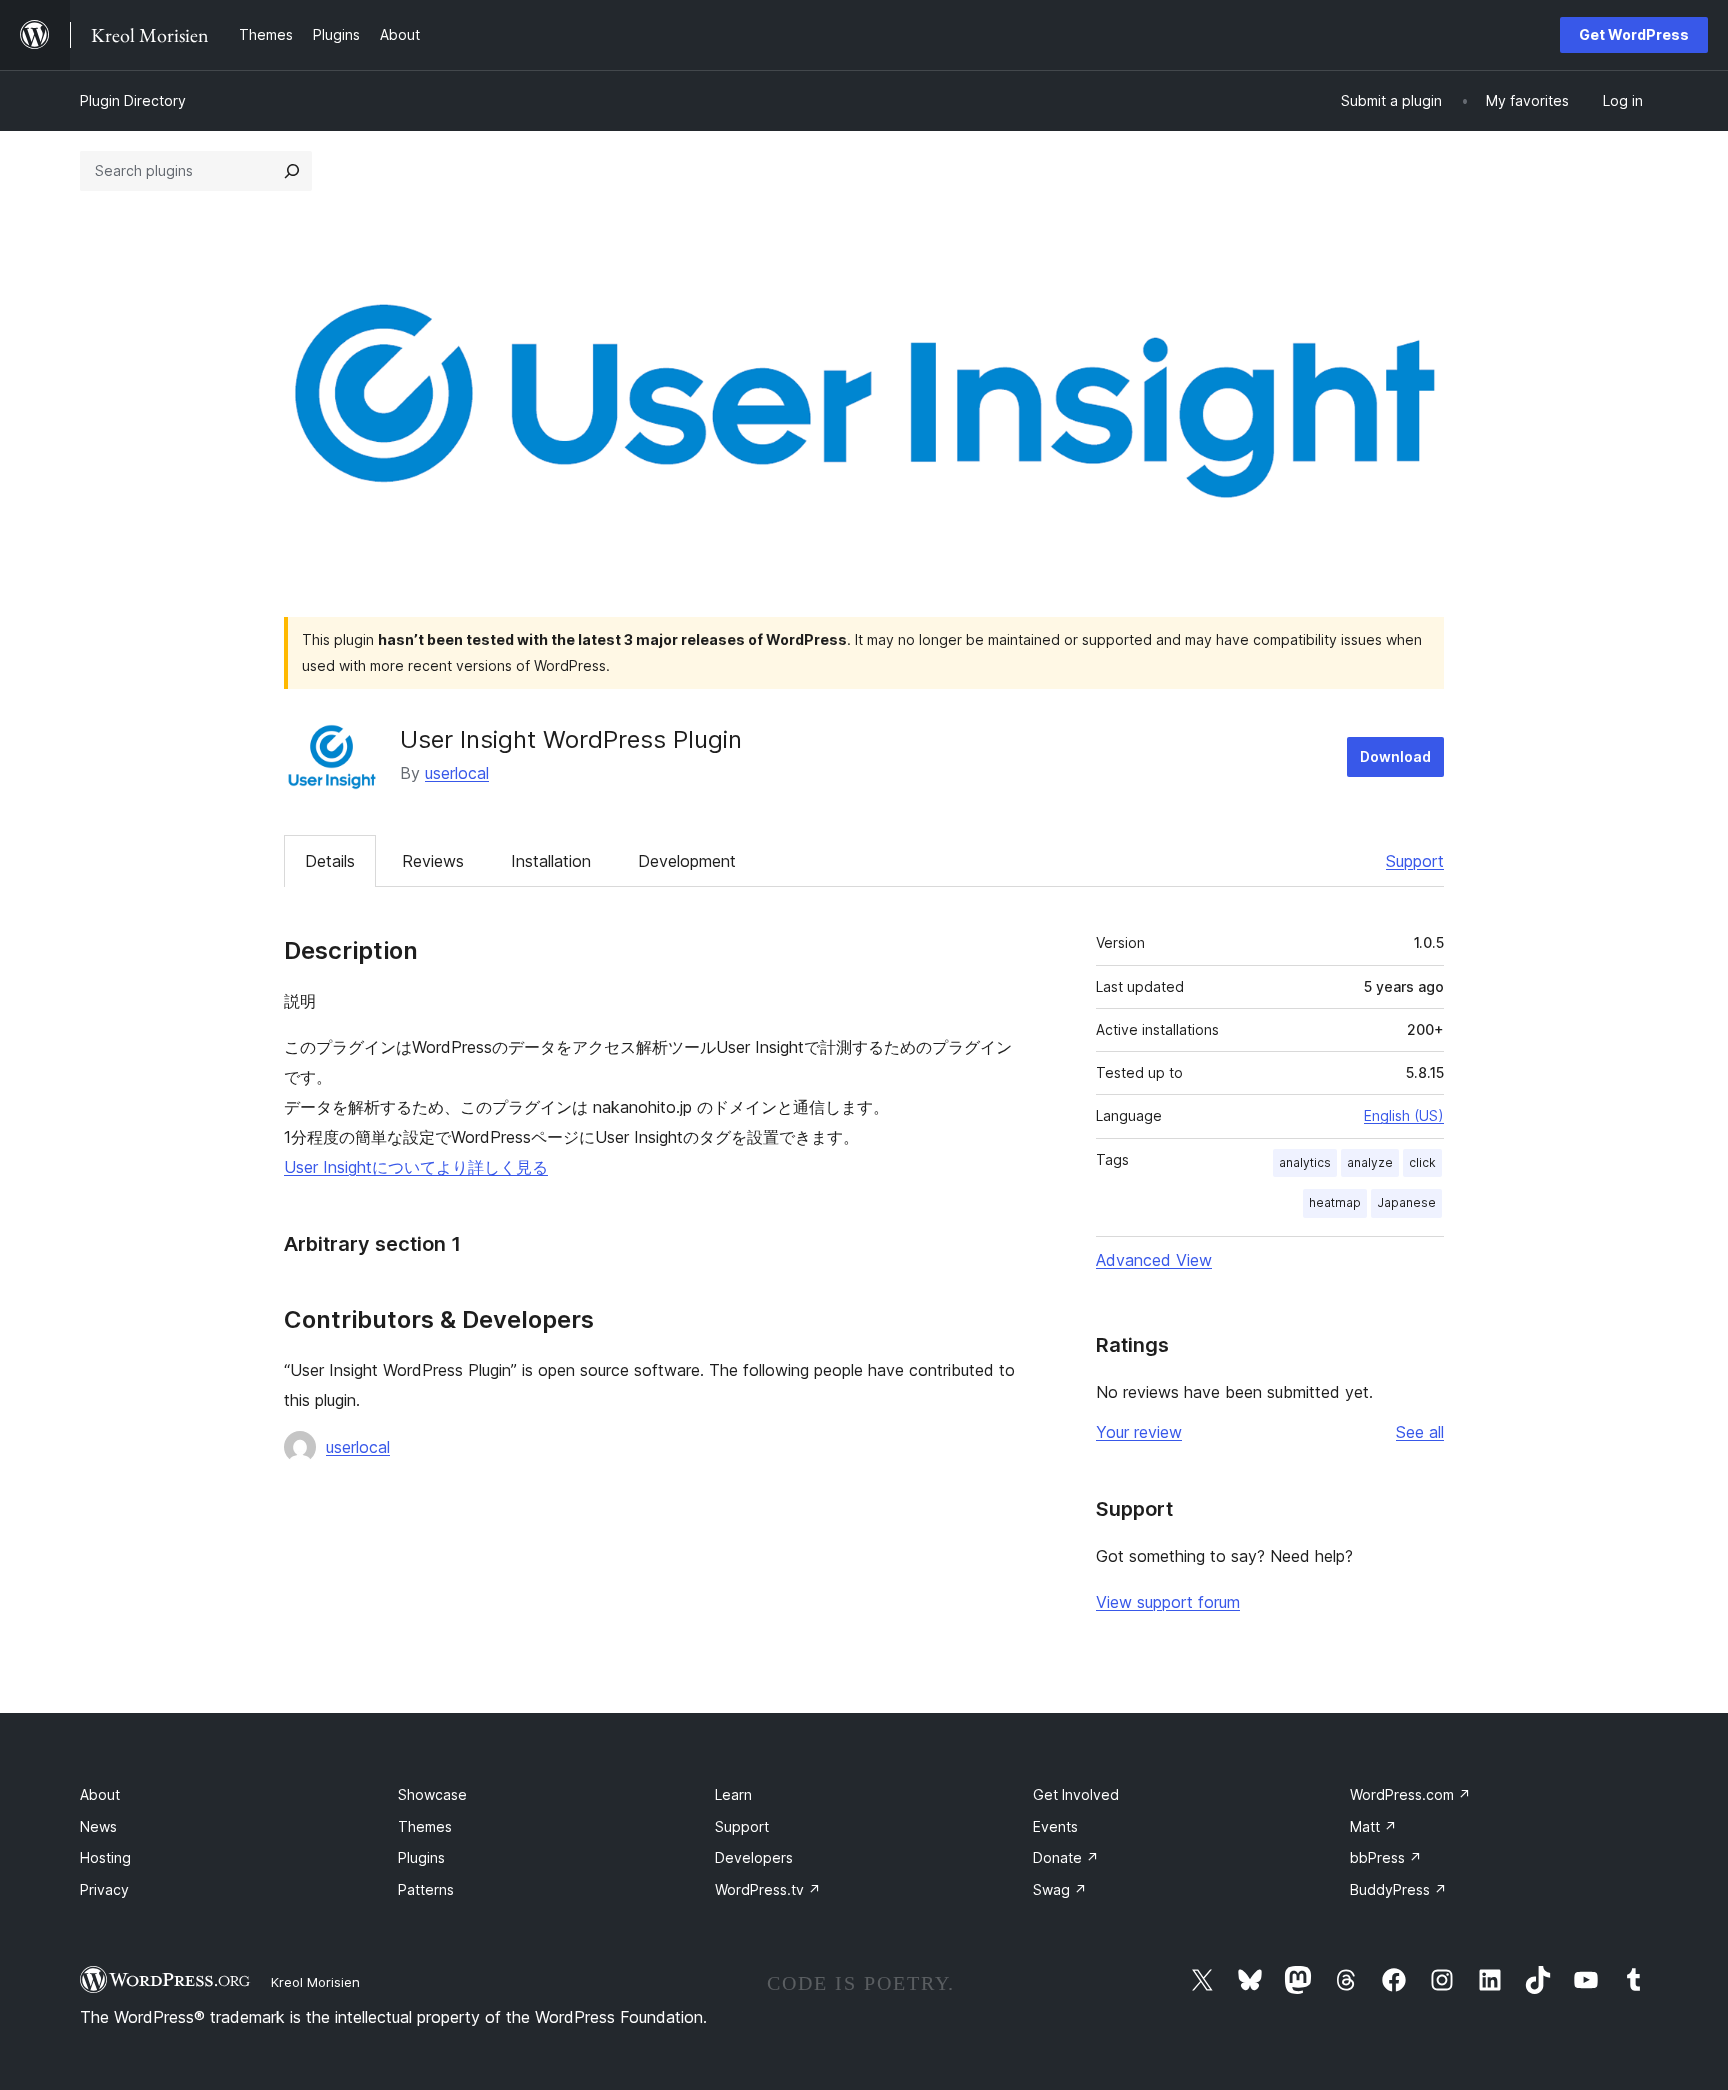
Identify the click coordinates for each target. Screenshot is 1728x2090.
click (1422, 1162)
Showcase (432, 1794)
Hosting (105, 1857)
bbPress (1386, 1857)
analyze (1370, 1162)
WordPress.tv (768, 1889)
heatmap (1335, 1202)
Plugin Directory (133, 100)
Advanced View (1154, 1260)
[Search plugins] (292, 171)
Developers (754, 1857)
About (100, 1794)
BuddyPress (1398, 1889)
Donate (1066, 1857)
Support (1415, 861)
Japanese (1406, 1202)
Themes (425, 1826)
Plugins (421, 1857)
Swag (1060, 1889)
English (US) (1404, 1115)
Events (1055, 1826)
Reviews (433, 861)
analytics (1305, 1162)
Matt (1373, 1826)
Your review (1139, 1432)
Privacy (104, 1889)
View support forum (1168, 1602)
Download (1395, 756)
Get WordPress (1634, 34)
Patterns (426, 1889)
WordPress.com (1410, 1794)
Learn (733, 1794)
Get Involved (1076, 1794)
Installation (551, 861)
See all (1420, 1432)
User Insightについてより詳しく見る (416, 1167)
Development (687, 861)
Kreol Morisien (315, 1982)
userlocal (457, 773)
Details (330, 861)
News (98, 1826)
